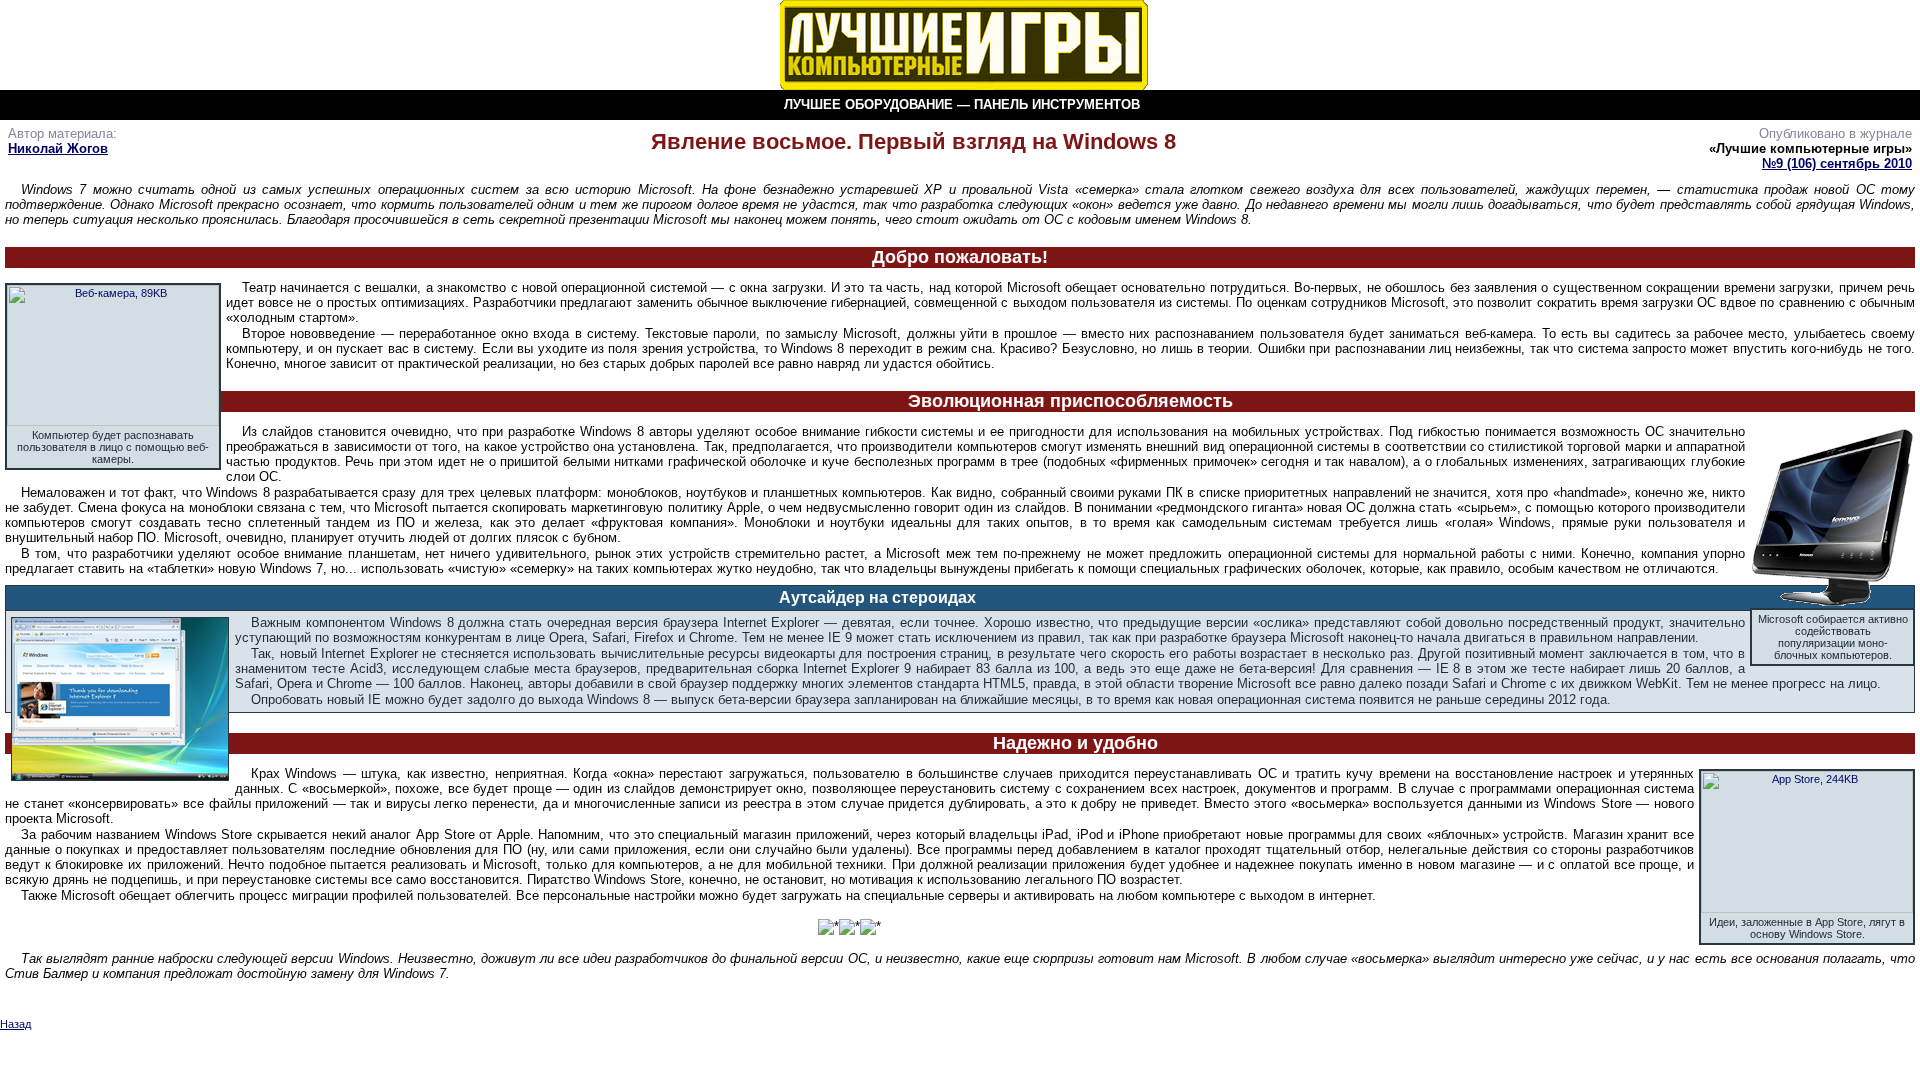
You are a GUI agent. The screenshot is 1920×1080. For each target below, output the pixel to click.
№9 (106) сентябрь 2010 (1837, 163)
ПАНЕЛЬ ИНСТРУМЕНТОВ (1057, 104)
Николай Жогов (58, 148)
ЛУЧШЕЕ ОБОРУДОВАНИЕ (868, 104)
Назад (15, 1024)
